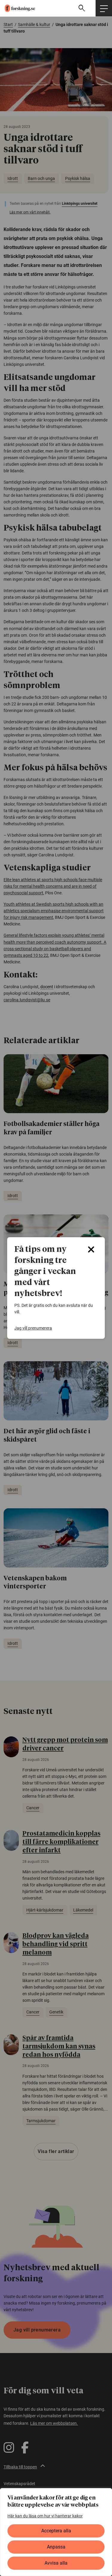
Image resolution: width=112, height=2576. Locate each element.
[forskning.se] (17, 8)
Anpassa (56, 2547)
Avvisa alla (56, 2563)
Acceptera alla (56, 2531)
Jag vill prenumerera (33, 1328)
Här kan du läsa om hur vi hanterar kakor (45, 2516)
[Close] (91, 1249)
